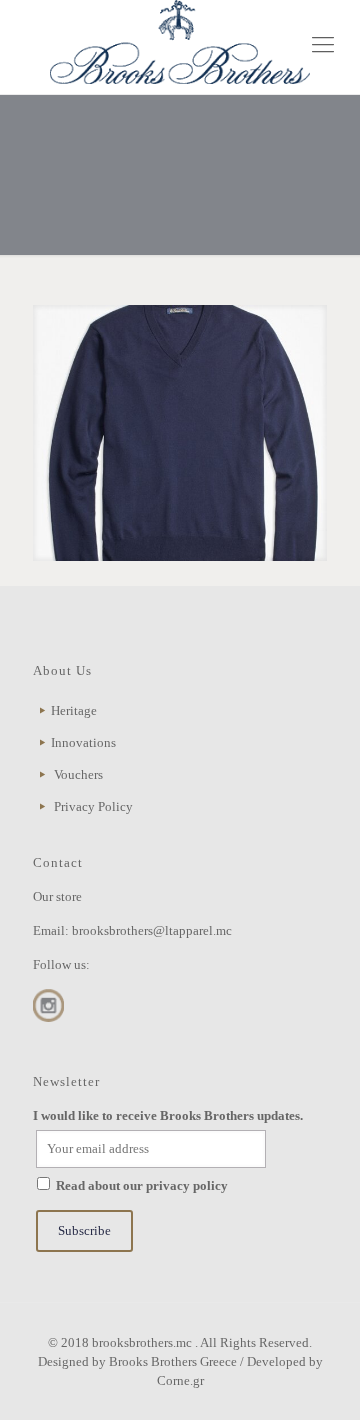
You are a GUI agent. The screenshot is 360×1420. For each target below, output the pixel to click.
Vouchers (78, 774)
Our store (57, 896)
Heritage (74, 710)
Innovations (83, 742)
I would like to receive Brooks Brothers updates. (168, 1115)
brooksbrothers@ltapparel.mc (152, 930)
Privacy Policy (93, 806)
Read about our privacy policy (142, 1185)
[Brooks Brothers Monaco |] (180, 42)
